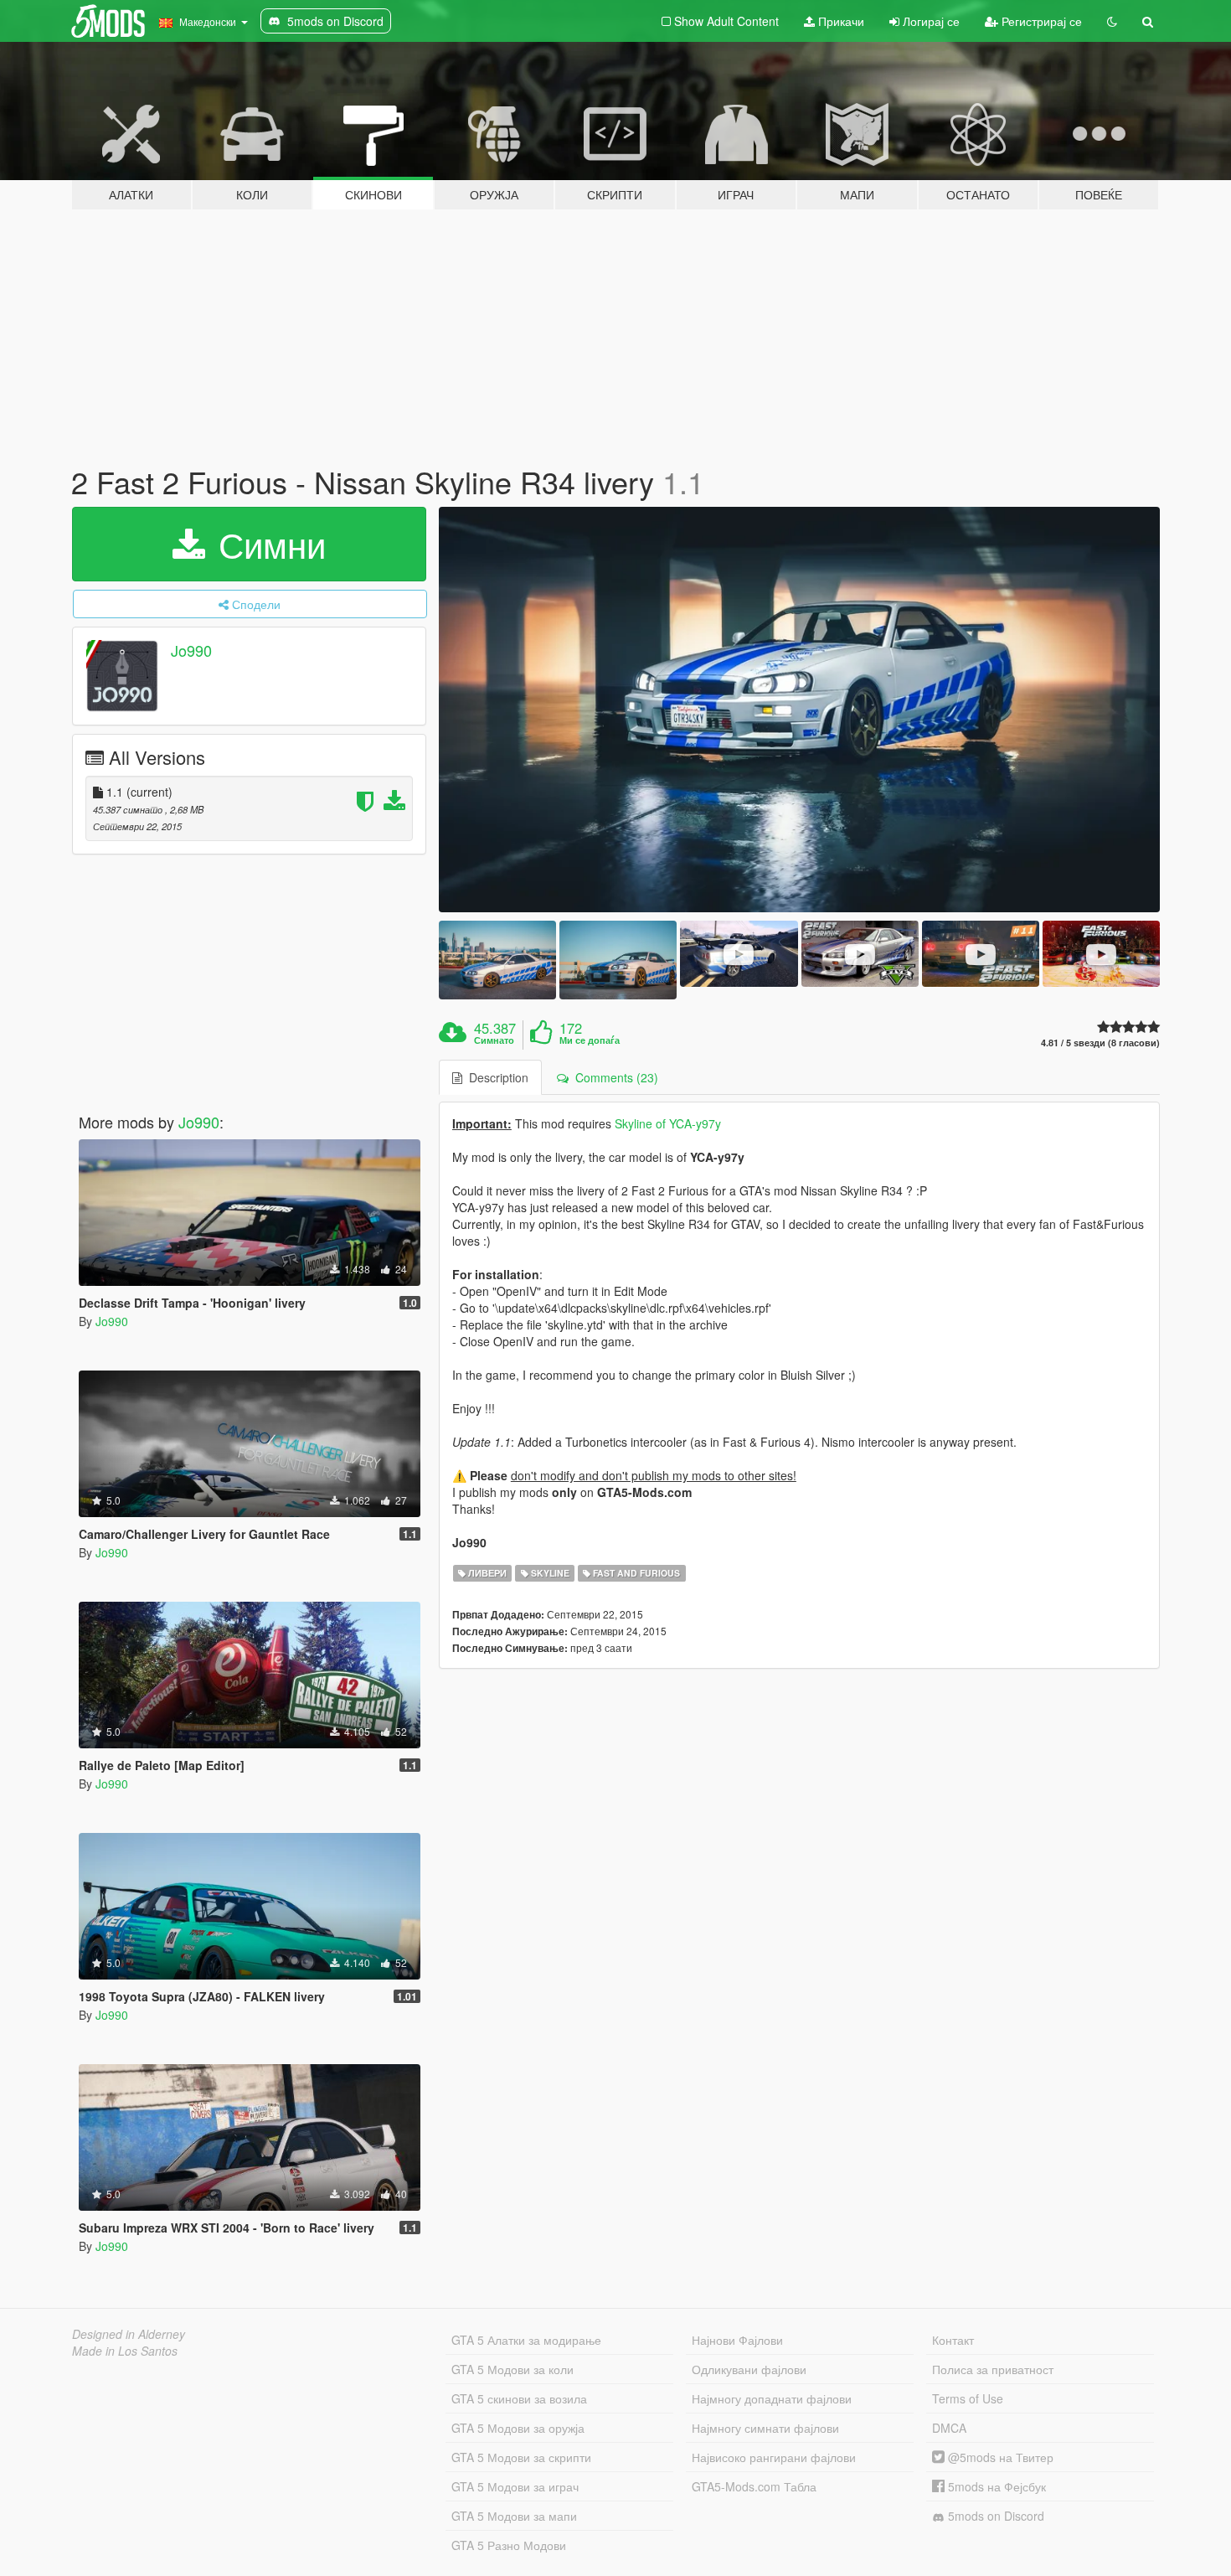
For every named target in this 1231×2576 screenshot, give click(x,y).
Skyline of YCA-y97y (668, 1123)
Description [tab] (495, 1077)
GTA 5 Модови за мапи (514, 2516)
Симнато (494, 1040)
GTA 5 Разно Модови (509, 2545)
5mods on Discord (994, 2516)
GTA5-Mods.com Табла (754, 2486)
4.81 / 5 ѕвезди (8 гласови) (1100, 1043)
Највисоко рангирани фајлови (774, 2457)
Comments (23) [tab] (613, 1077)
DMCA (949, 2428)
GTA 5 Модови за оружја (518, 2428)
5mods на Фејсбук (995, 2486)
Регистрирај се (1040, 21)
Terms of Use (968, 2398)
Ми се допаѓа (590, 1040)
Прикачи (840, 21)
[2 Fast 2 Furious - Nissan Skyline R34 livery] (800, 710)
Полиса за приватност (993, 2369)
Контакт (953, 2340)
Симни (267, 544)
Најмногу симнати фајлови (765, 2428)
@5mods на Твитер (999, 2457)
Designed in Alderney (129, 2334)
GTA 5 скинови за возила (519, 2398)
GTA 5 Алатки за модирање (526, 2340)
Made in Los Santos (125, 2351)
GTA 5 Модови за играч (515, 2486)
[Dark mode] (1112, 21)
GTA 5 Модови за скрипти (521, 2457)
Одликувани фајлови (749, 2369)
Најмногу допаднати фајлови (772, 2398)
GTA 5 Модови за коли (512, 2369)
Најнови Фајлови (737, 2340)
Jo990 (191, 650)
